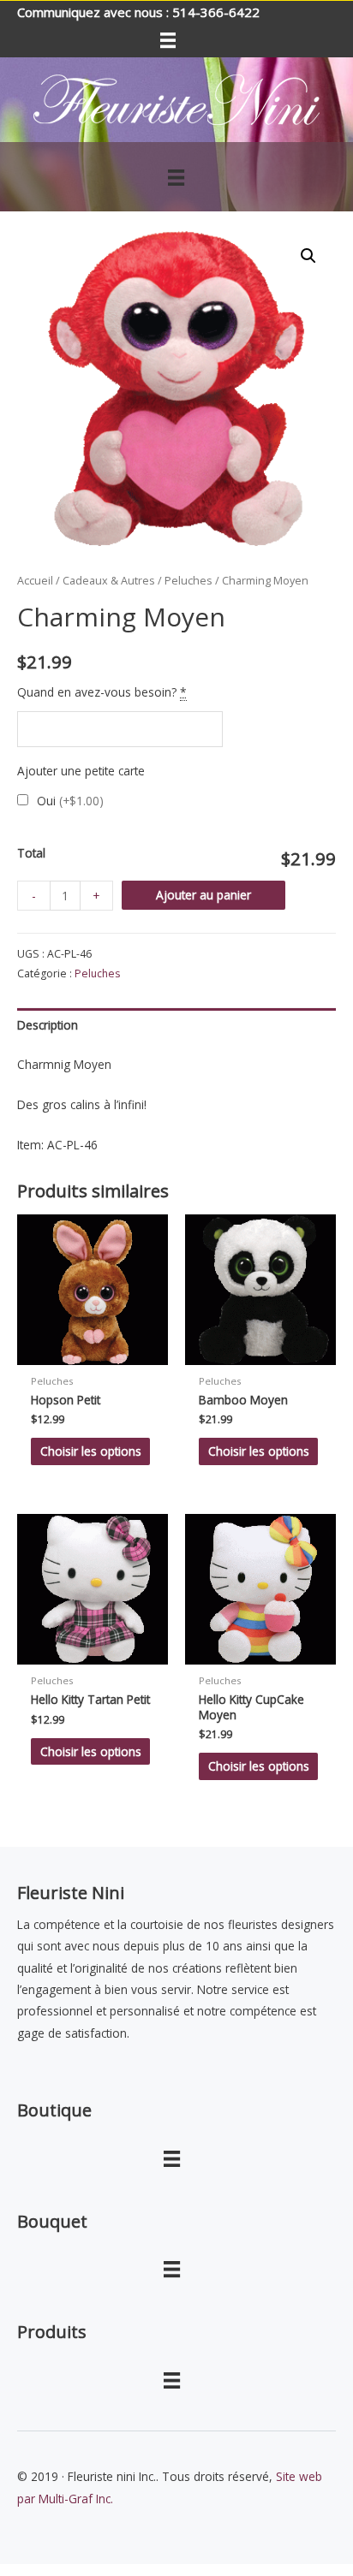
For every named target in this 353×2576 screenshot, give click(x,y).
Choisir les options (91, 1451)
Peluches (188, 581)
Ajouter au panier (203, 895)
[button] (308, 256)
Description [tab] (48, 1025)
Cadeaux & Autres (109, 581)
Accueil (35, 581)
